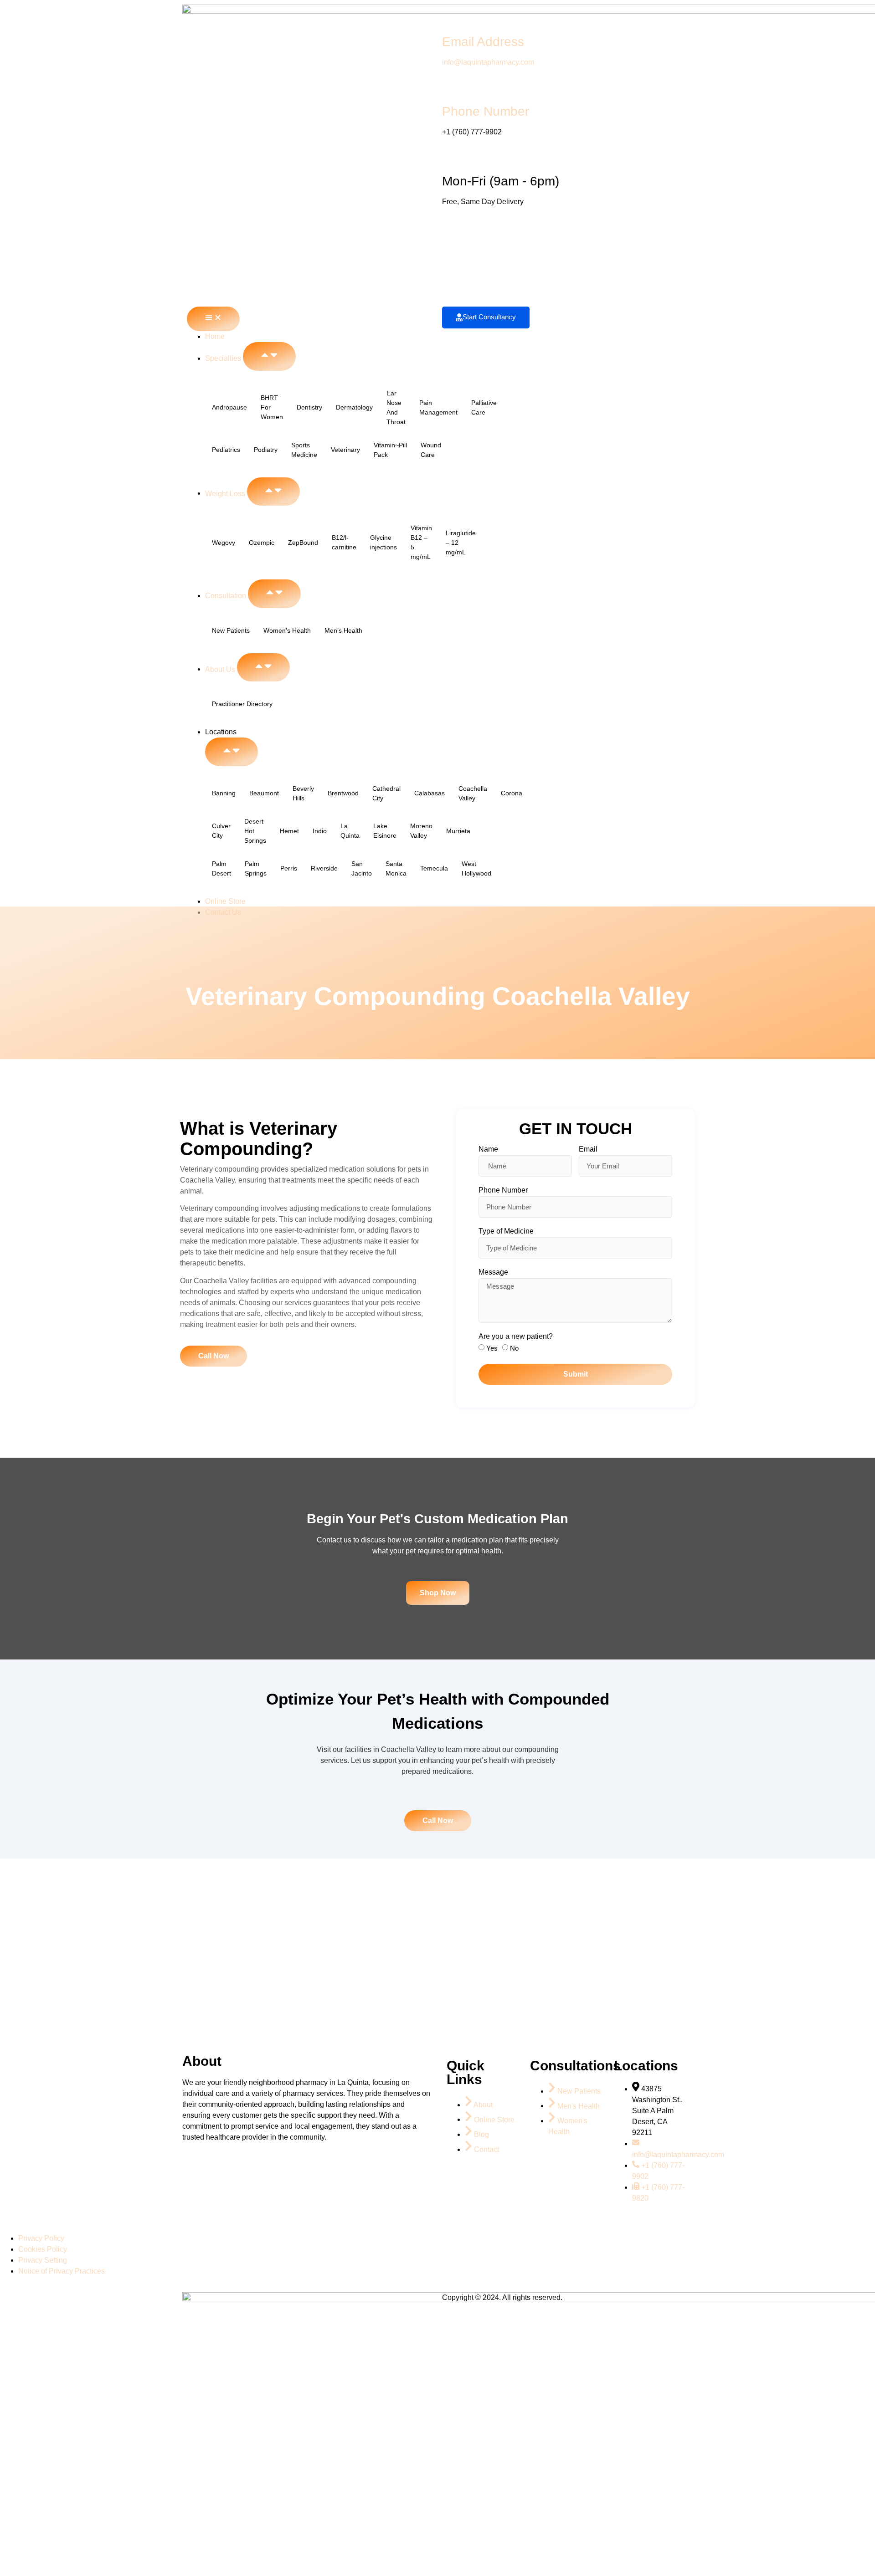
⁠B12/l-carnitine (344, 542)
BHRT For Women (272, 407)
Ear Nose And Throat (396, 407)
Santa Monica (396, 868)
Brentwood (343, 793)
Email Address (483, 42)
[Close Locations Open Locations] (232, 752)
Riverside (324, 868)
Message (493, 1272)
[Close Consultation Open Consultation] (274, 594)
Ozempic (262, 543)
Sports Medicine (304, 450)
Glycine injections (383, 542)
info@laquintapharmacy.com (488, 62)
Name (488, 1149)
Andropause (229, 407)
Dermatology (354, 407)
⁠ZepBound (303, 543)
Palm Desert (221, 868)
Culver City (221, 831)
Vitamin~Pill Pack (390, 450)
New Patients (231, 630)
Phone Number (486, 111)
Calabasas (430, 793)
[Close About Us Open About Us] (263, 668)
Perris (289, 868)
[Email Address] (453, 16)
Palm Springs (256, 868)
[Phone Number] (453, 86)
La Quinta (350, 831)
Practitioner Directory (242, 704)
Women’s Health (287, 630)
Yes (492, 1348)
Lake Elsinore (385, 831)
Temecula (434, 868)
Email (588, 1149)
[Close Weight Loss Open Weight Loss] (273, 492)
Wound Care (431, 450)
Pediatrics (226, 450)
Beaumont (264, 793)
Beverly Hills (303, 793)
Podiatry (266, 450)
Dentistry (309, 407)
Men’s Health (343, 630)
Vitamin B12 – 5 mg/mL (421, 542)
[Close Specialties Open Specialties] (269, 356)
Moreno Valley (421, 831)
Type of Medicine (506, 1231)
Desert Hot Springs (255, 831)
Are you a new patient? (516, 1337)
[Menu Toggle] (213, 319)
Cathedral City (386, 793)
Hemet (289, 831)
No (514, 1348)
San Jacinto (362, 868)
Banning (224, 793)
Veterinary (345, 450)
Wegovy (224, 543)
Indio (320, 831)
